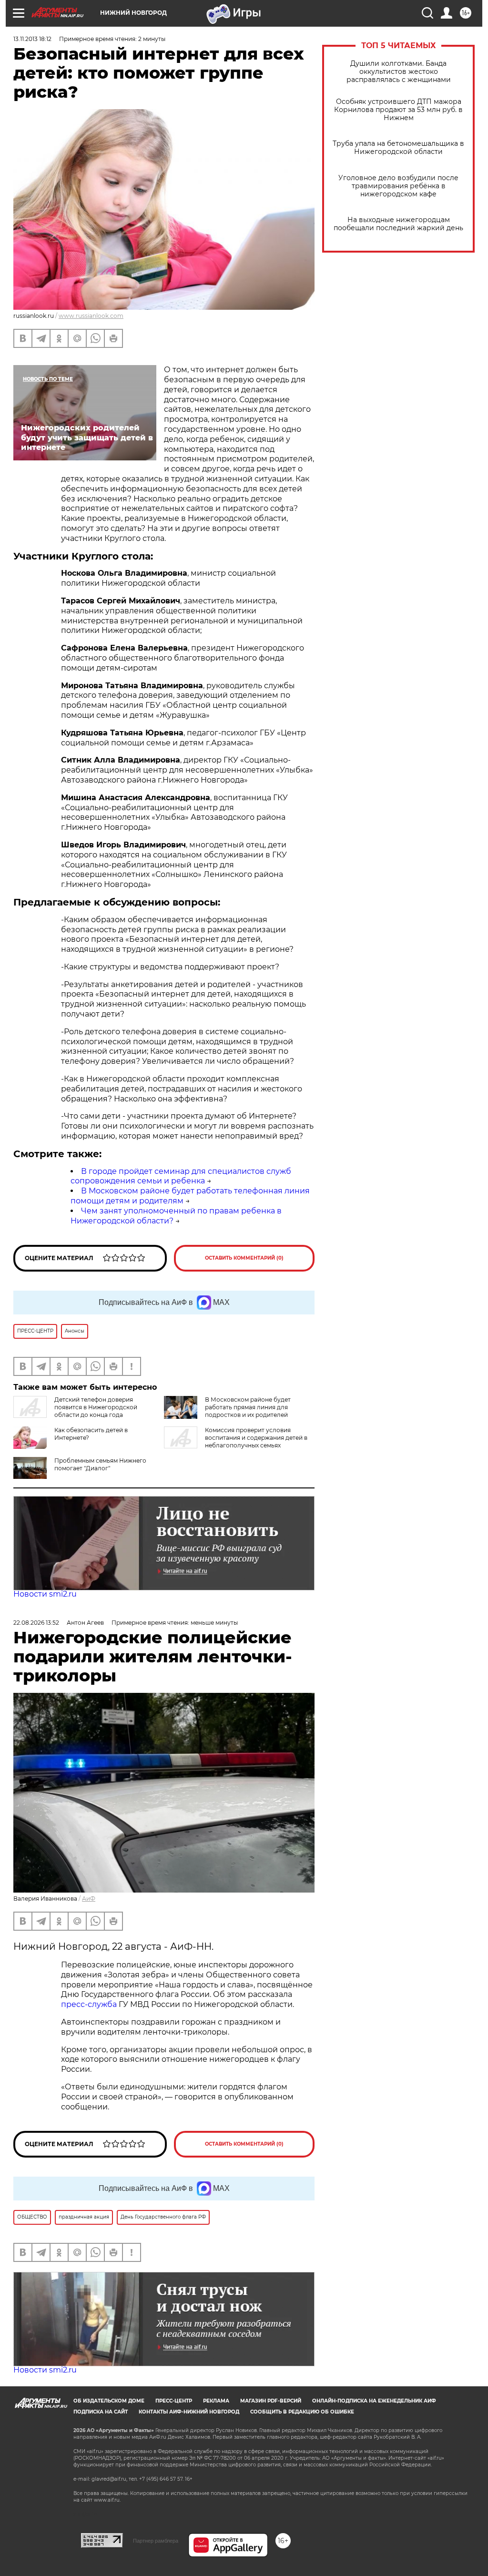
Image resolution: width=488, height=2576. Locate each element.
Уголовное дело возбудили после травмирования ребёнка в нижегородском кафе (398, 186)
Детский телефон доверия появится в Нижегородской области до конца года (96, 1407)
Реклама (216, 2401)
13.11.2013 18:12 (32, 39)
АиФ (89, 1899)
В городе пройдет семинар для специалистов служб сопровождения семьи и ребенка (181, 1176)
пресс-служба (89, 2004)
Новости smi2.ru (45, 1594)
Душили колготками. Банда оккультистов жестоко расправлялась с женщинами (399, 72)
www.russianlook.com (91, 316)
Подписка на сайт (101, 2412)
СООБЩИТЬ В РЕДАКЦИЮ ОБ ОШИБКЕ (302, 2412)
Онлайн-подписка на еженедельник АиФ (374, 2401)
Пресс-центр (174, 2401)
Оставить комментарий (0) (244, 1258)
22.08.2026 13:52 (36, 1623)
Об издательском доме (109, 2401)
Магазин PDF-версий (271, 2401)
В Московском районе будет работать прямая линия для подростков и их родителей (248, 1407)
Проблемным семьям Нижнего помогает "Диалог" (100, 1464)
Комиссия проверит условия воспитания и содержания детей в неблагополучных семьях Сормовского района (236, 1441)
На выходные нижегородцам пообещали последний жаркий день (398, 224)
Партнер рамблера (156, 2541)
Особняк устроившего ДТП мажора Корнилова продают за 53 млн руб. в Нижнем (398, 110)
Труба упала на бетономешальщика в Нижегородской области (398, 148)
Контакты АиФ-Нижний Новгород (189, 2412)
